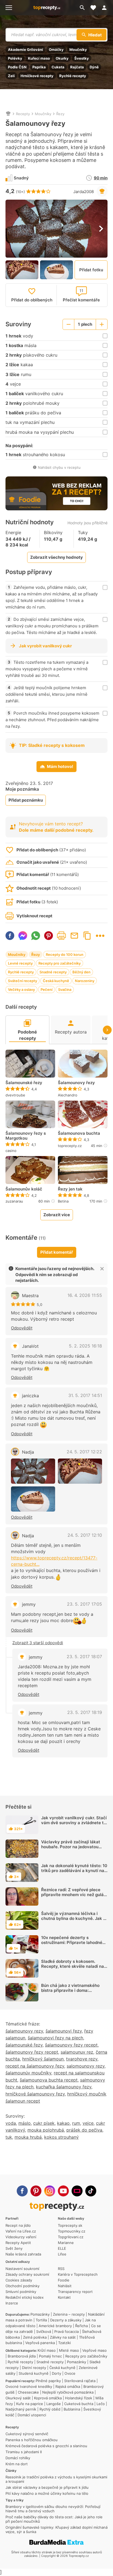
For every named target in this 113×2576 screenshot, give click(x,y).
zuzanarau (14, 1201)
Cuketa (58, 67)
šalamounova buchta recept (49, 2080)
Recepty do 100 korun (65, 954)
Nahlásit (65, 2286)
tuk (9, 2137)
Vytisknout (61, 936)
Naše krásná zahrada (23, 2254)
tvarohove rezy (82, 2059)
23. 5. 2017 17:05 (84, 1604)
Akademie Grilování (26, 50)
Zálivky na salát (63, 2337)
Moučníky (78, 50)
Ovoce (70, 2373)
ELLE (62, 2248)
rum (76, 2123)
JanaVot (30, 1346)
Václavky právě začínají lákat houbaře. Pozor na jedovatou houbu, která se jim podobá (71, 1847)
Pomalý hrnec (50, 2356)
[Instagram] (50, 2191)
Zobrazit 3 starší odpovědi (38, 1643)
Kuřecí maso (39, 58)
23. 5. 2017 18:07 (84, 1657)
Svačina (65, 989)
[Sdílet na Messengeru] (23, 936)
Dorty (56, 2373)
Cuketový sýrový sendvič (27, 2434)
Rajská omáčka (68, 2386)
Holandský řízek (79, 2398)
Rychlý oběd (50, 2409)
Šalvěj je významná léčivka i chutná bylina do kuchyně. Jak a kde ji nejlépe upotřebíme (73, 1918)
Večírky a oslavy (21, 989)
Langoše (54, 2404)
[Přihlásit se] (106, 8)
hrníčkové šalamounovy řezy (35, 2094)
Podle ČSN (17, 67)
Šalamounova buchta (79, 1133)
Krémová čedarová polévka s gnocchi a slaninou (46, 2446)
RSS (61, 2269)
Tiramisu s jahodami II (24, 2452)
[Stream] (77, 2191)
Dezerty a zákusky (66, 2320)
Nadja (28, 1452)
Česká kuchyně (56, 981)
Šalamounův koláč (24, 1189)
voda (11, 2123)
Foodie (64, 2280)
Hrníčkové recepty (37, 76)
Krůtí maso (47, 2350)
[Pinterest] (36, 2191)
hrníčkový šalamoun (43, 2059)
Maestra (30, 1296)
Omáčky (56, 50)
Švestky (82, 58)
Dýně (94, 67)
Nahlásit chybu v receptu (59, 467)
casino (11, 1151)
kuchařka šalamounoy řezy (64, 2087)
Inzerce (12, 2303)
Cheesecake (28, 2392)
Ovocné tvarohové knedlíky (29, 2386)
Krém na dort (17, 2464)
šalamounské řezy (24, 2045)
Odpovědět (22, 1328)
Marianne (66, 2243)
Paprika (39, 67)
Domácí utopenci (32, 2415)
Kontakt (64, 2297)
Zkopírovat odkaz (87, 936)
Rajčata (77, 67)
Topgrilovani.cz (71, 2237)
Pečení (46, 989)
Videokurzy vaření (21, 2237)
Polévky (15, 58)
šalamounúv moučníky (28, 2073)
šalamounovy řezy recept (71, 2045)
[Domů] (8, 114)
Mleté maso (69, 2350)
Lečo (101, 2404)
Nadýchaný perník (21, 2409)
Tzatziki (64, 2343)
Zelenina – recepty (69, 2314)
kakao (63, 2123)
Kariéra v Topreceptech (78, 2274)
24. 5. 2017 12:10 (85, 1535)
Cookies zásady (19, 2280)
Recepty (23, 114)
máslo (25, 2123)
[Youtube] (63, 2191)
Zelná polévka (35, 2337)
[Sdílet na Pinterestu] (49, 936)
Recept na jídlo (18, 2225)
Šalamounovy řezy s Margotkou (26, 1136)
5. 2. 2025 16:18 (85, 1346)
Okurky (62, 58)
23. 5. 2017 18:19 (85, 1712)
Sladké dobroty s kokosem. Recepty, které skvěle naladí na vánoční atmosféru (73, 1966)
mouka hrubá (28, 2137)
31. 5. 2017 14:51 (85, 1395)
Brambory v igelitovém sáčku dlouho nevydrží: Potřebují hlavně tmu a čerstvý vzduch (53, 2509)
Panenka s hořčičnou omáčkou (32, 2440)
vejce (88, 2123)
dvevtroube (15, 1095)
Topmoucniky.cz (72, 2231)
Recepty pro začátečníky (60, 963)
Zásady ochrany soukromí (27, 2274)
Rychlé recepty (73, 76)
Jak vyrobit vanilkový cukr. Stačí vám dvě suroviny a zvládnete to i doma (74, 1823)
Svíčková (44, 2332)
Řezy (60, 114)
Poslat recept (74, 936)
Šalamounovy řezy (76, 1083)
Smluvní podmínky (21, 2292)
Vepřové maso (94, 2350)
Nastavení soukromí (22, 2269)
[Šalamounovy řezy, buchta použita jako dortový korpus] (80, 1471)
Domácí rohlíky (18, 2458)
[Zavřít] (102, 1269)
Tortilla (41, 2320)
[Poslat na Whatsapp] (36, 936)
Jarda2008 (84, 192)
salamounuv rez (77, 2052)
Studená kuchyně (34, 2373)
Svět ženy (14, 2248)
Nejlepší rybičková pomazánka (68, 2392)
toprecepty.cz (70, 1146)
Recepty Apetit (18, 2243)
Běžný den (81, 972)
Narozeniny (85, 981)
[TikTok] (91, 2191)
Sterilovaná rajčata (80, 2381)
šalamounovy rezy (24, 2031)
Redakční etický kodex (25, 2297)
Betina (63, 1201)
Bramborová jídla (22, 2356)
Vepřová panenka (40, 2343)
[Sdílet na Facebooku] (10, 936)
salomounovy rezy (86, 2066)
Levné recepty (20, 963)
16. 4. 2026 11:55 (85, 1295)
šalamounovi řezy (64, 2031)
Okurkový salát (18, 2398)
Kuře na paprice (30, 2404)
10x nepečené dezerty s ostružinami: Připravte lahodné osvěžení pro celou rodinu (72, 1942)
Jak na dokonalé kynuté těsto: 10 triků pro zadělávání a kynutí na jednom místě (74, 1871)
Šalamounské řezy (24, 1083)
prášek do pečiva (84, 2130)
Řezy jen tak (70, 1189)
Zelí (11, 76)
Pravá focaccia (67, 2332)
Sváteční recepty (22, 981)
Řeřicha (81, 2326)
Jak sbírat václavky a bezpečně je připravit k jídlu (47, 2487)
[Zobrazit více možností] (100, 936)
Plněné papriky (48, 2381)
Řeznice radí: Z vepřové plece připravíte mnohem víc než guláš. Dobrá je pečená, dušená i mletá (74, 1895)
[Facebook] (22, 2191)
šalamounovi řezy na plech (55, 2038)
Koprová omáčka (48, 2398)
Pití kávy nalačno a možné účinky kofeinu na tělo (47, 2493)
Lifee (62, 2254)
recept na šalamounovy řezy (35, 2066)
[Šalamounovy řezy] (33, 1471)
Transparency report (75, 2292)
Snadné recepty (53, 972)
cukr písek (44, 2123)
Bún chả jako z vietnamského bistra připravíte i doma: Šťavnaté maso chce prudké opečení (70, 1993)
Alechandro (68, 1095)
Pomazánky (40, 2314)
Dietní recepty (34, 2368)
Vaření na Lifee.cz (21, 2231)
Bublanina (72, 2409)
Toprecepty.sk (70, 2225)
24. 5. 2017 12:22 (84, 1452)
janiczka (30, 1396)
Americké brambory (55, 2326)
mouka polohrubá (46, 2130)
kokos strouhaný (61, 2137)
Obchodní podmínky (22, 2286)
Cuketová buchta (79, 2404)
